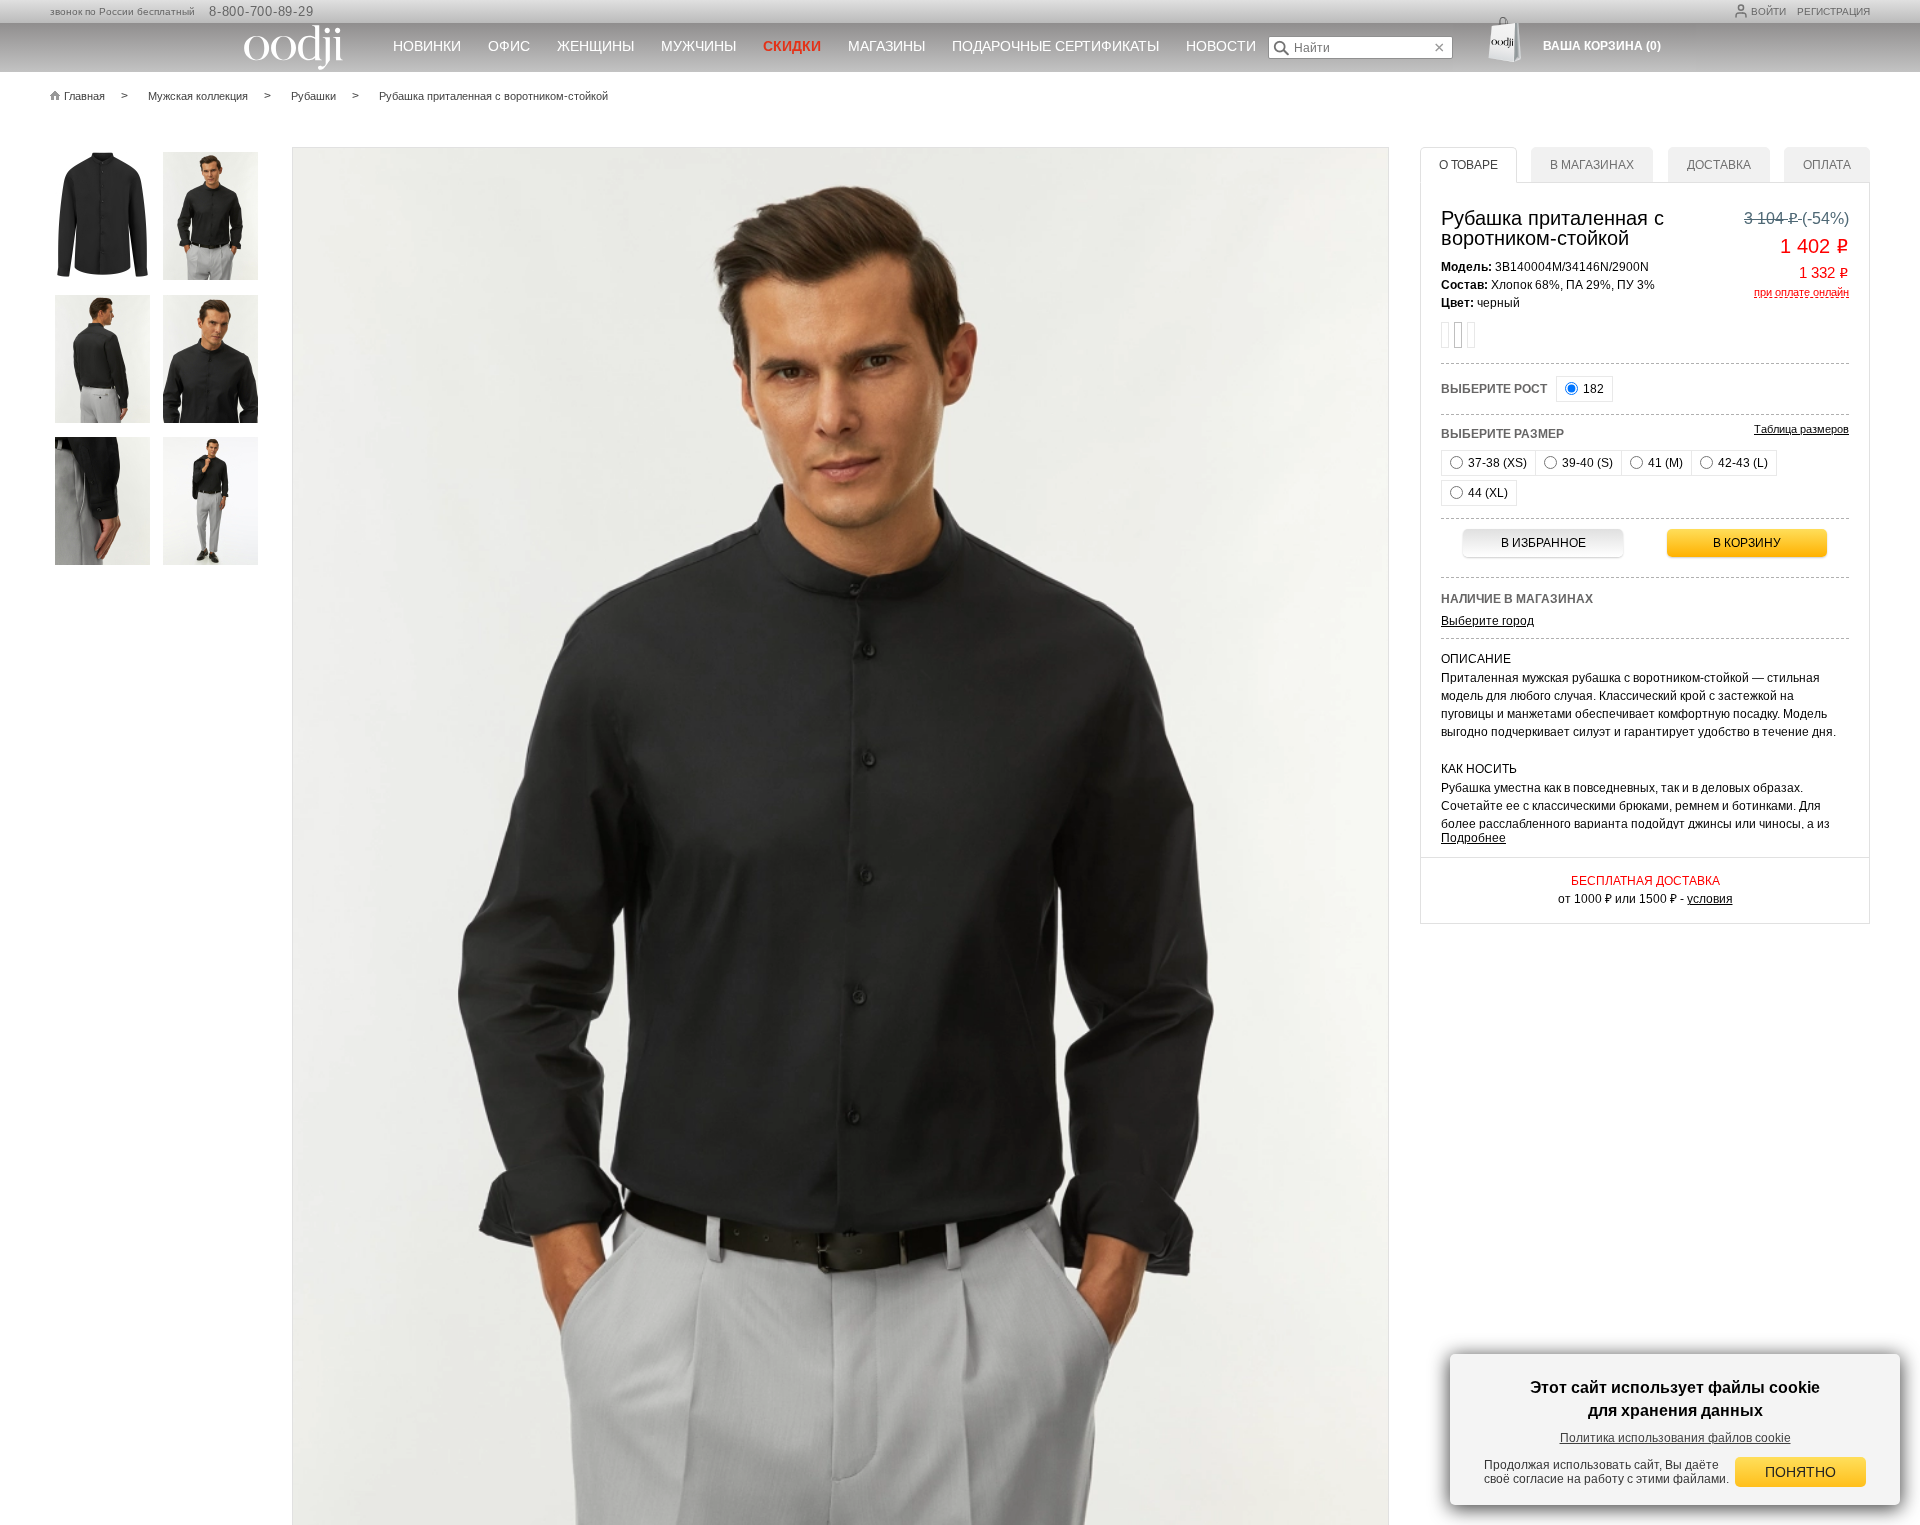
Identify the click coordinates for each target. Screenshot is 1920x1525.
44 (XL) (1486, 493)
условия (1710, 899)
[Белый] (1445, 335)
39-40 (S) (1586, 463)
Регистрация (1833, 11)
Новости (1221, 46)
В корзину (1747, 543)
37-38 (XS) (1496, 463)
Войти (1768, 11)
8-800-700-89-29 (261, 11)
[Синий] (1471, 335)
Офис (509, 46)
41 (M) (1664, 463)
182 (1592, 389)
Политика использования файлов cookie (1675, 1438)
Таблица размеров (1801, 429)
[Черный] (1458, 335)
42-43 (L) (1741, 463)
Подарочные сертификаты (1055, 46)
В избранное (1543, 543)
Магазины (886, 46)
